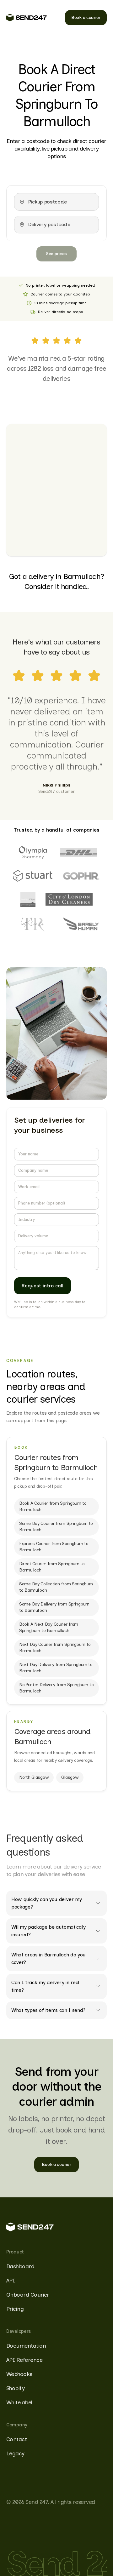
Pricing (15, 2309)
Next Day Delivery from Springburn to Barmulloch (56, 1668)
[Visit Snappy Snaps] (28, 899)
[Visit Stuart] (33, 876)
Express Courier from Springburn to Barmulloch (54, 1547)
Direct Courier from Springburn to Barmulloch (52, 1567)
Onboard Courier (28, 2295)
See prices (56, 254)
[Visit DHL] (79, 852)
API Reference (24, 2360)
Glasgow (70, 1777)
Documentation (26, 2346)
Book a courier (86, 17)
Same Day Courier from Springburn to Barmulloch (56, 1527)
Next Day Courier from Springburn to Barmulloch (55, 1648)
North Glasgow (34, 1777)
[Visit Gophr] (81, 876)
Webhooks (19, 2374)
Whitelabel (19, 2402)
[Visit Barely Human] (81, 924)
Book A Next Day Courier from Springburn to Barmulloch (49, 1627)
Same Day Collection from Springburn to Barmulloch (56, 1587)
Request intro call (43, 1286)
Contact (16, 2439)
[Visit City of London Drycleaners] (69, 899)
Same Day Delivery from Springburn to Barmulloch (54, 1607)
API (11, 2281)
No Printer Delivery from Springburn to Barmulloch (56, 1688)
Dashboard (20, 2266)
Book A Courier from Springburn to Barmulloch (53, 1506)
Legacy (15, 2453)
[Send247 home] (27, 18)
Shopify (15, 2388)
